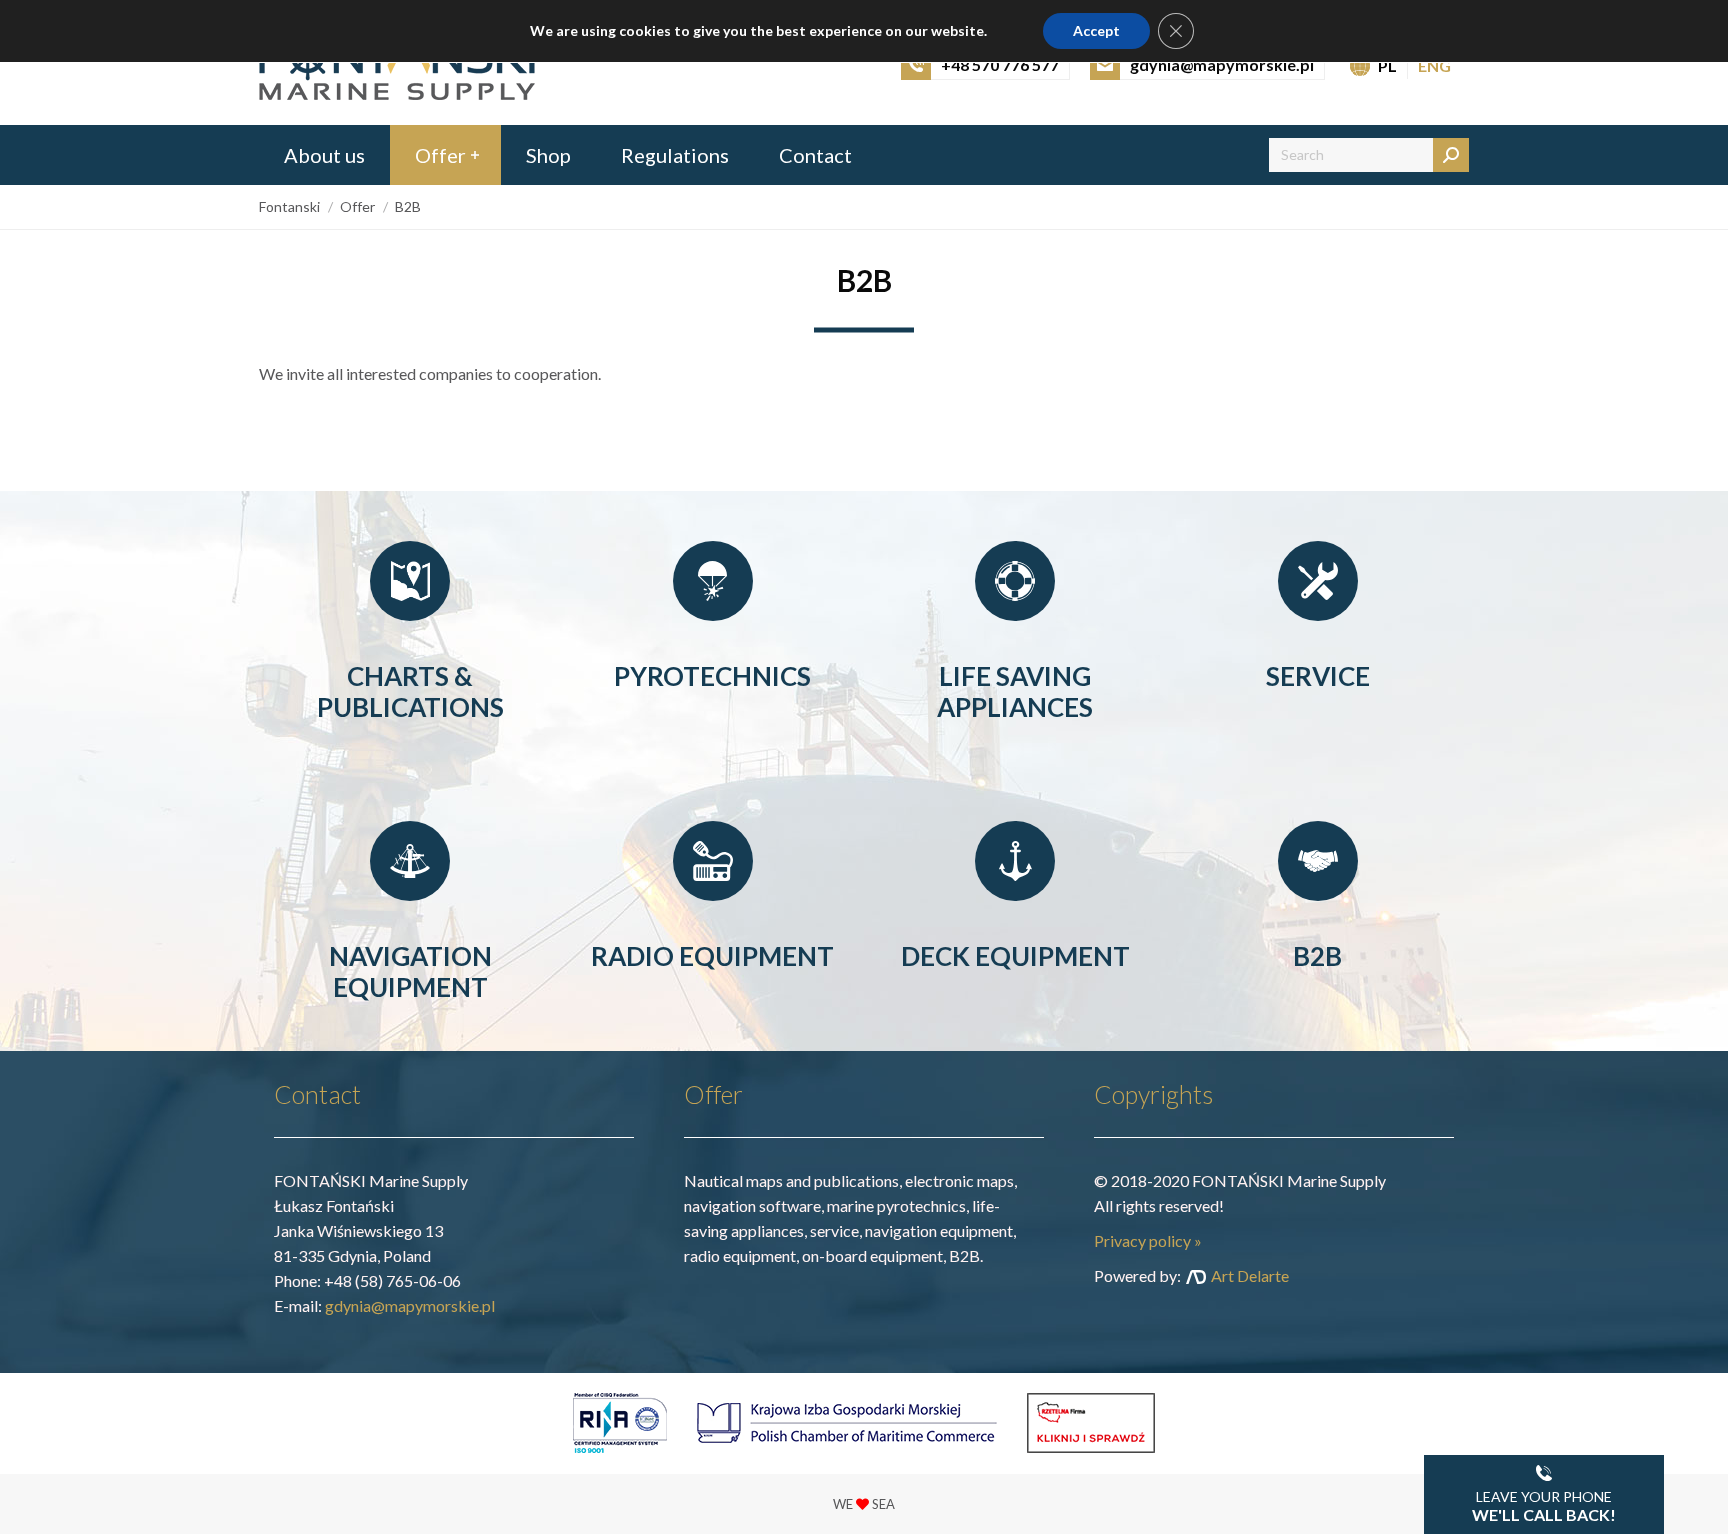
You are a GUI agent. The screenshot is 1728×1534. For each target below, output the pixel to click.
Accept (1096, 30)
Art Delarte (1250, 1275)
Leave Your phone (1544, 1506)
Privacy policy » (1148, 1240)
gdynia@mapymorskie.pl (410, 1305)
